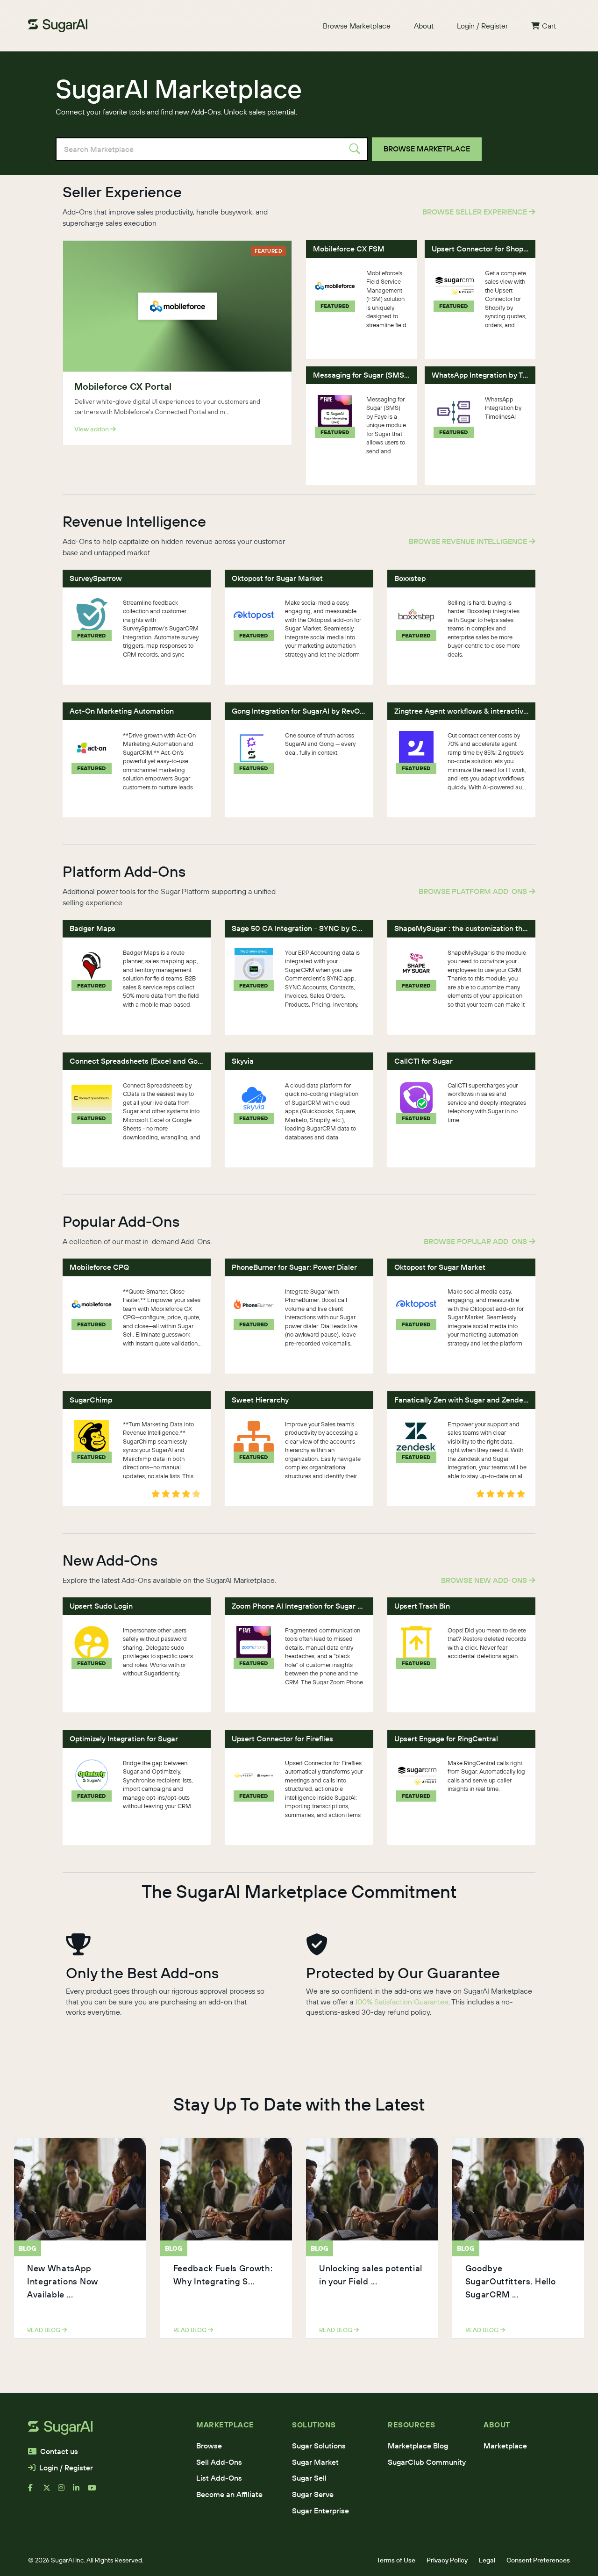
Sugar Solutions (319, 2446)
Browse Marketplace (357, 26)
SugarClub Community (427, 2462)
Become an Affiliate (229, 2494)
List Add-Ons (219, 2478)
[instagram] (65, 2491)
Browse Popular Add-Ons (476, 1241)
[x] (50, 2491)
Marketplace (505, 2446)
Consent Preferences (538, 2560)
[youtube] (95, 2491)
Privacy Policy (447, 2560)
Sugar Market (315, 2462)
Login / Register (482, 26)
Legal (487, 2560)
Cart (549, 26)
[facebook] (36, 2491)
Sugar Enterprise (320, 2511)
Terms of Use (396, 2560)
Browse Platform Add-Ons (474, 891)
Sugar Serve (313, 2494)
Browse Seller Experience (476, 212)
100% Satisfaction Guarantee (402, 2002)
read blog (44, 2330)
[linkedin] (80, 2491)
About (424, 26)
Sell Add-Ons (219, 2462)
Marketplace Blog (418, 2446)
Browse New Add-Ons (485, 1580)
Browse (209, 2446)
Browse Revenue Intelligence (469, 541)
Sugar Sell (309, 2478)
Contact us (59, 2451)
